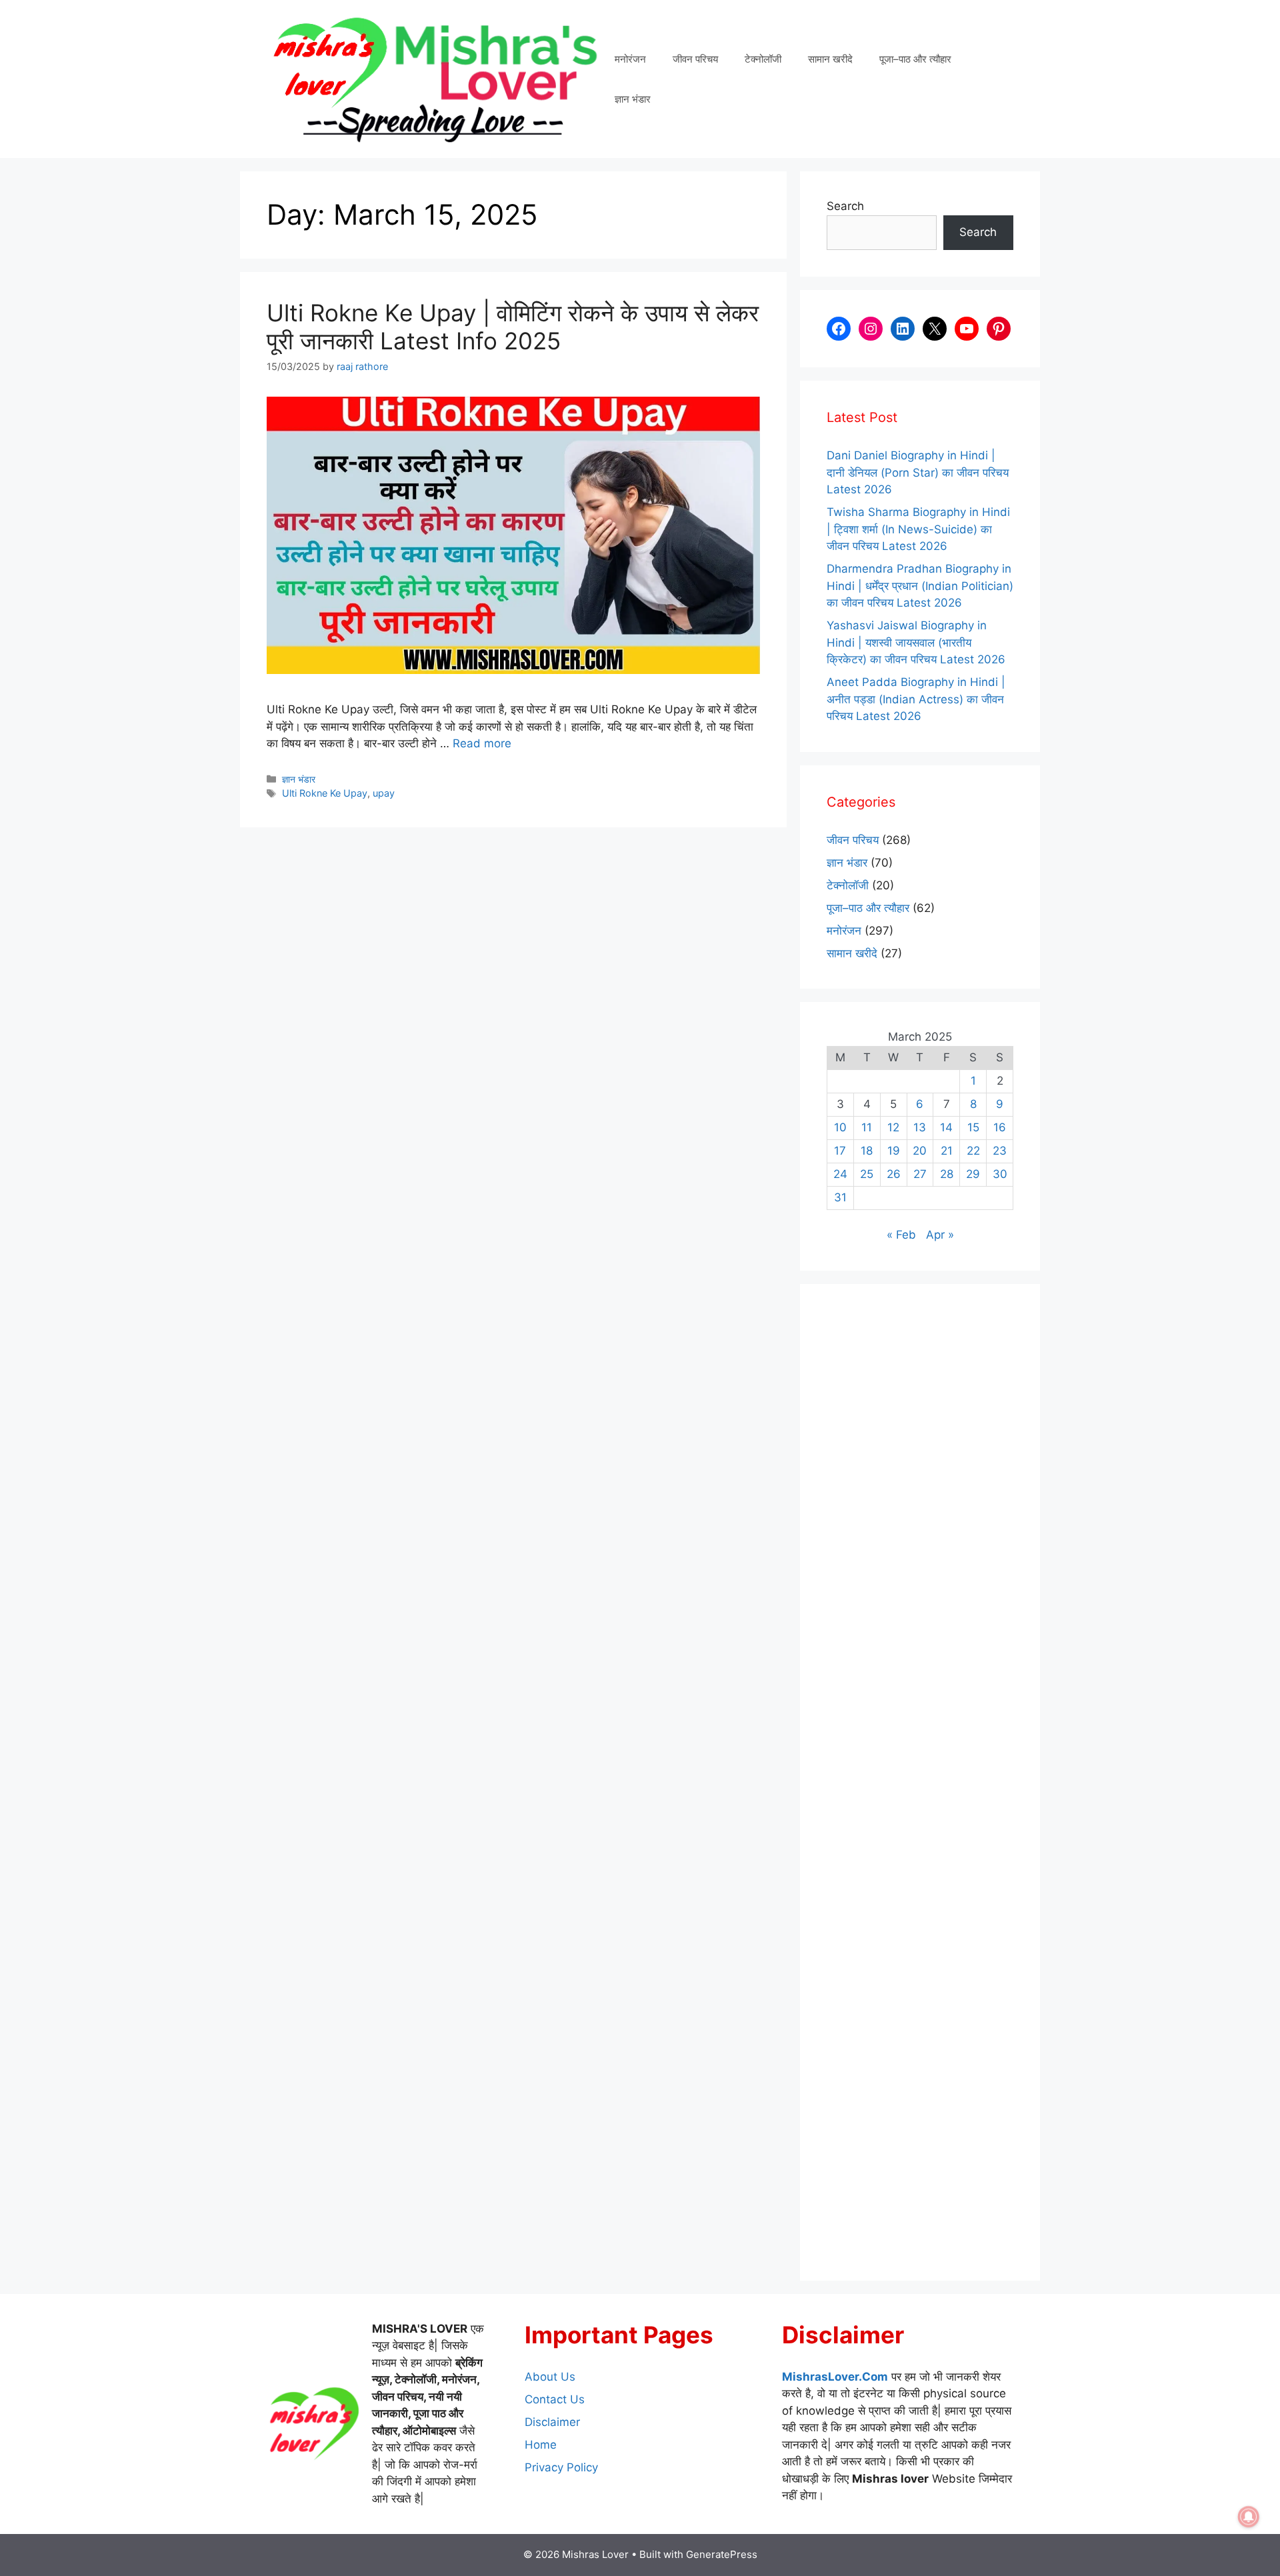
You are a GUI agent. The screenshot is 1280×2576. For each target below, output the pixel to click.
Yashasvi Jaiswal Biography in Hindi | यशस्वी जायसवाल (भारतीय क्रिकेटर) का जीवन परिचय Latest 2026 (916, 642)
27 (920, 1174)
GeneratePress (722, 2554)
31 (840, 1197)
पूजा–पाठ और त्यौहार (915, 59)
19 (894, 1151)
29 (973, 1174)
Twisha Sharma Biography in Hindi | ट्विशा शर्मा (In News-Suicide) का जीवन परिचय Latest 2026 (918, 529)
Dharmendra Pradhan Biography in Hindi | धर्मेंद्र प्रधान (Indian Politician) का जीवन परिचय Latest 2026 (920, 586)
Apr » (940, 1235)
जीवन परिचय (695, 59)
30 (1000, 1174)
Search (845, 206)
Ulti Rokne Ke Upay (325, 793)
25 (867, 1174)
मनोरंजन (630, 59)
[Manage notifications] (1249, 2517)
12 (893, 1127)
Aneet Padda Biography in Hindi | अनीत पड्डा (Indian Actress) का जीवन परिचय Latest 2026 (916, 699)
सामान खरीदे (830, 59)
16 (1000, 1127)
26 (894, 1174)
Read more (482, 743)
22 (973, 1151)
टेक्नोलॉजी (763, 59)
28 (947, 1174)
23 (1000, 1151)
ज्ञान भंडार (633, 99)
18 (867, 1151)
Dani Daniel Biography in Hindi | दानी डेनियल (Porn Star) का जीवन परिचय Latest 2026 (918, 472)
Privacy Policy (561, 2467)
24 (840, 1174)
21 (947, 1151)
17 (840, 1151)
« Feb (901, 1235)
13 (920, 1127)
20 (920, 1151)
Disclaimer (552, 2422)
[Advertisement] (920, 1782)
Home (541, 2445)
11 (867, 1127)
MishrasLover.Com (835, 2377)
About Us (550, 2377)
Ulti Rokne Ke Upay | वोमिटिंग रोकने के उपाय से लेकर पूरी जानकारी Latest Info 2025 (513, 327)
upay (384, 793)
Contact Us (555, 2399)
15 (973, 1127)
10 (840, 1127)
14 (946, 1127)
